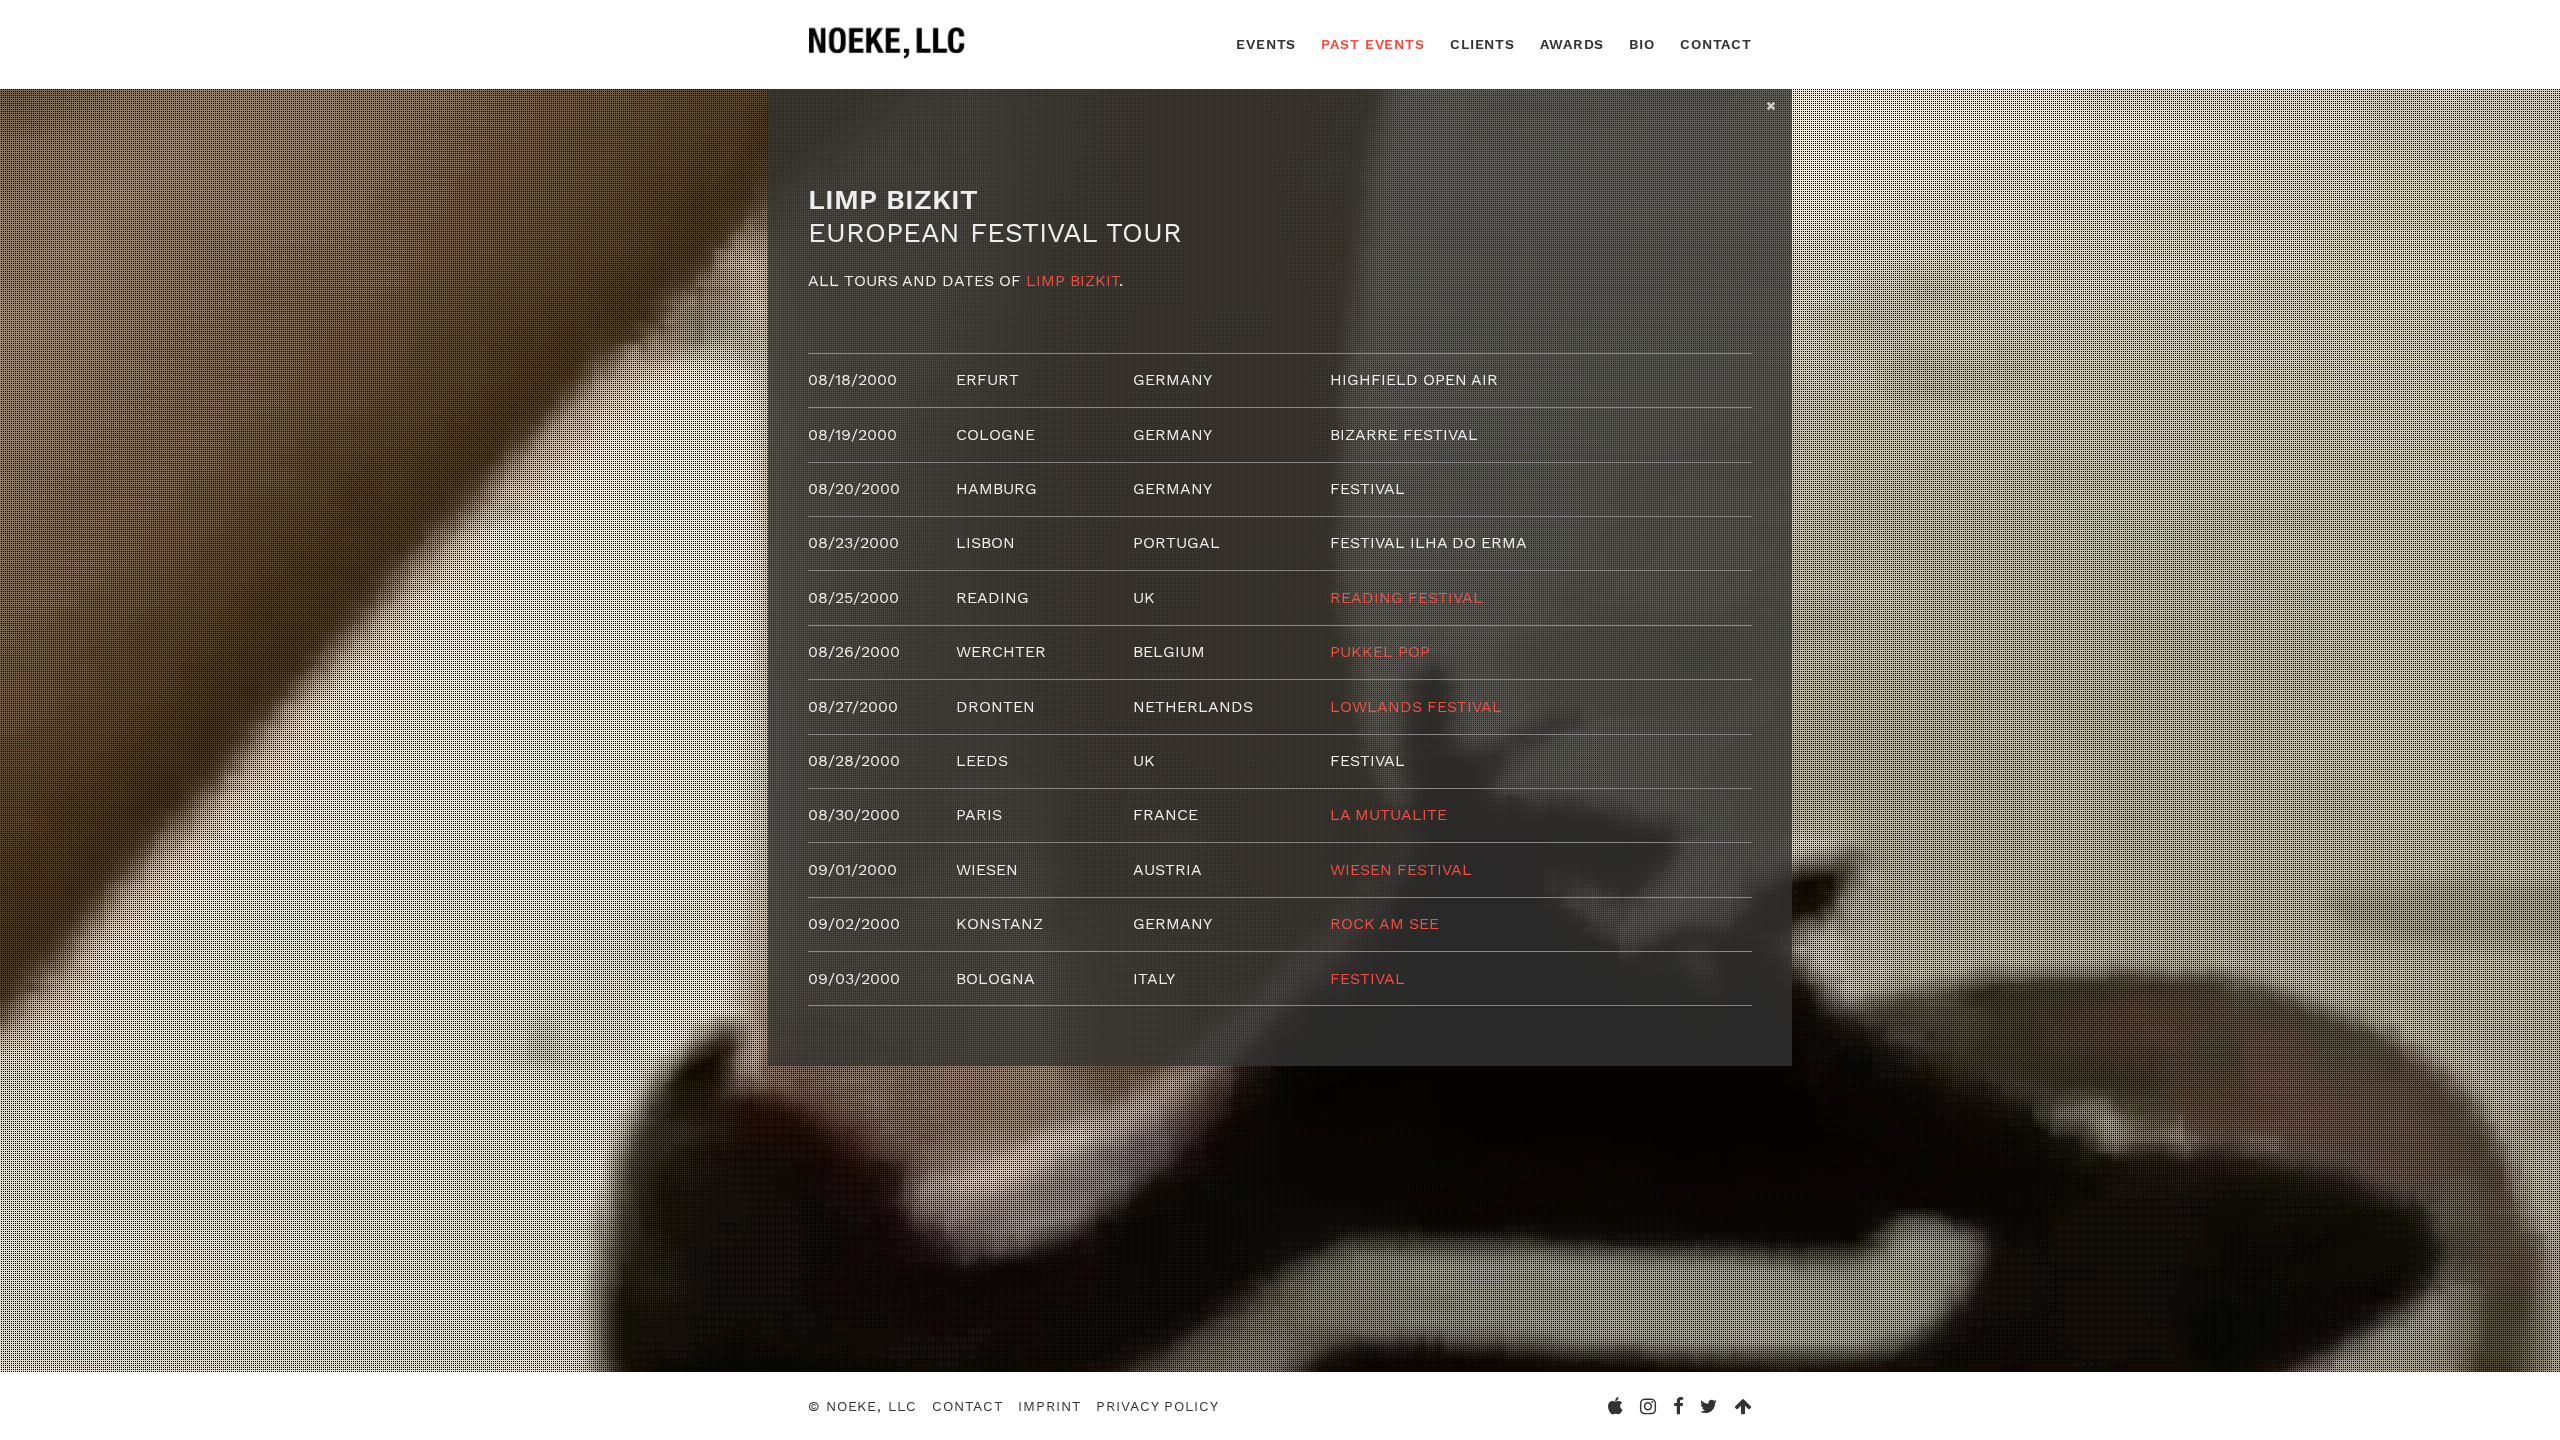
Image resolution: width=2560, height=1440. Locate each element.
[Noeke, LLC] (888, 58)
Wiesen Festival (1401, 869)
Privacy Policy (1157, 1406)
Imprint (1049, 1406)
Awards (1572, 44)
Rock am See (1384, 923)
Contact (1716, 44)
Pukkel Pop (1380, 651)
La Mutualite (1388, 814)
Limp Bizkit (1072, 280)
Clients (1482, 44)
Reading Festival (1406, 597)
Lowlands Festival (1416, 706)
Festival (1367, 978)
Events (1266, 44)
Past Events (1373, 44)
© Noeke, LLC (862, 1406)
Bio (1642, 44)
